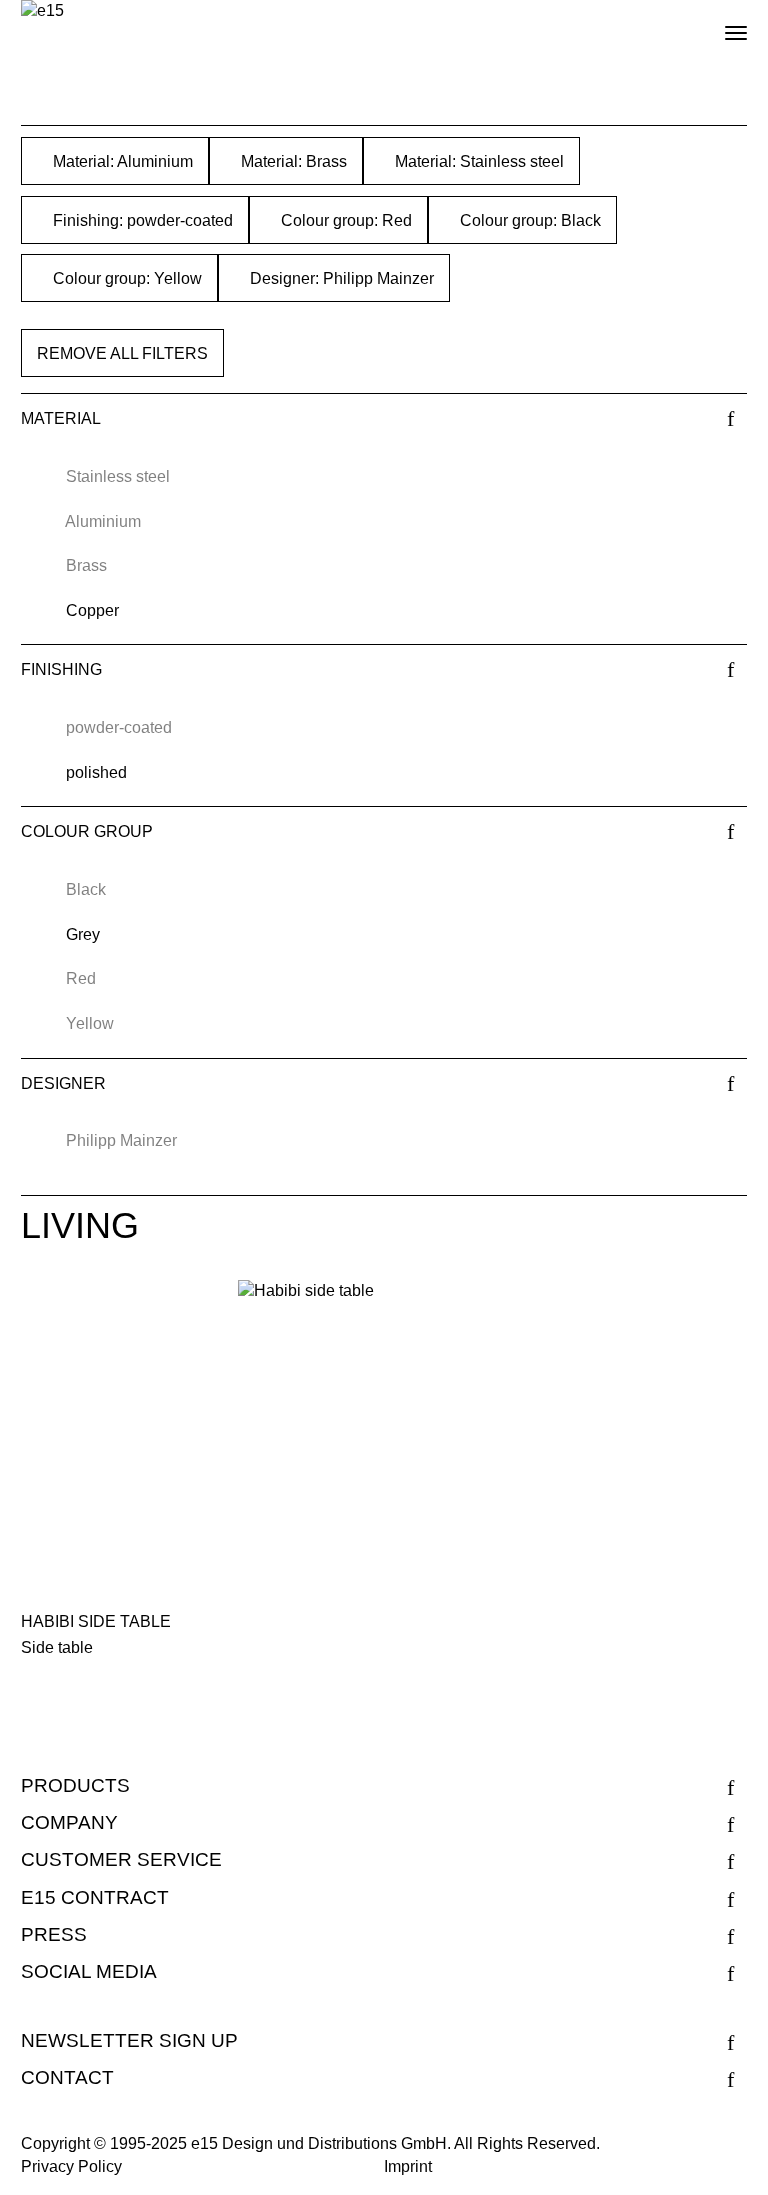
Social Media (89, 1971)
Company (69, 1822)
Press (54, 1934)
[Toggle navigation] (719, 25)
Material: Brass (292, 161)
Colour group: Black (528, 220)
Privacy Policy (71, 2166)
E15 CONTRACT (95, 1897)
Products (75, 1785)
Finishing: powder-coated (141, 220)
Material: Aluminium (121, 161)
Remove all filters (122, 353)
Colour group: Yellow (125, 278)
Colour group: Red (344, 220)
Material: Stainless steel (477, 161)
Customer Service (121, 1859)
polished (96, 772)
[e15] (42, 11)
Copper (92, 610)
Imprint (408, 2166)
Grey (83, 934)
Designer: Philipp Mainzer (340, 278)
